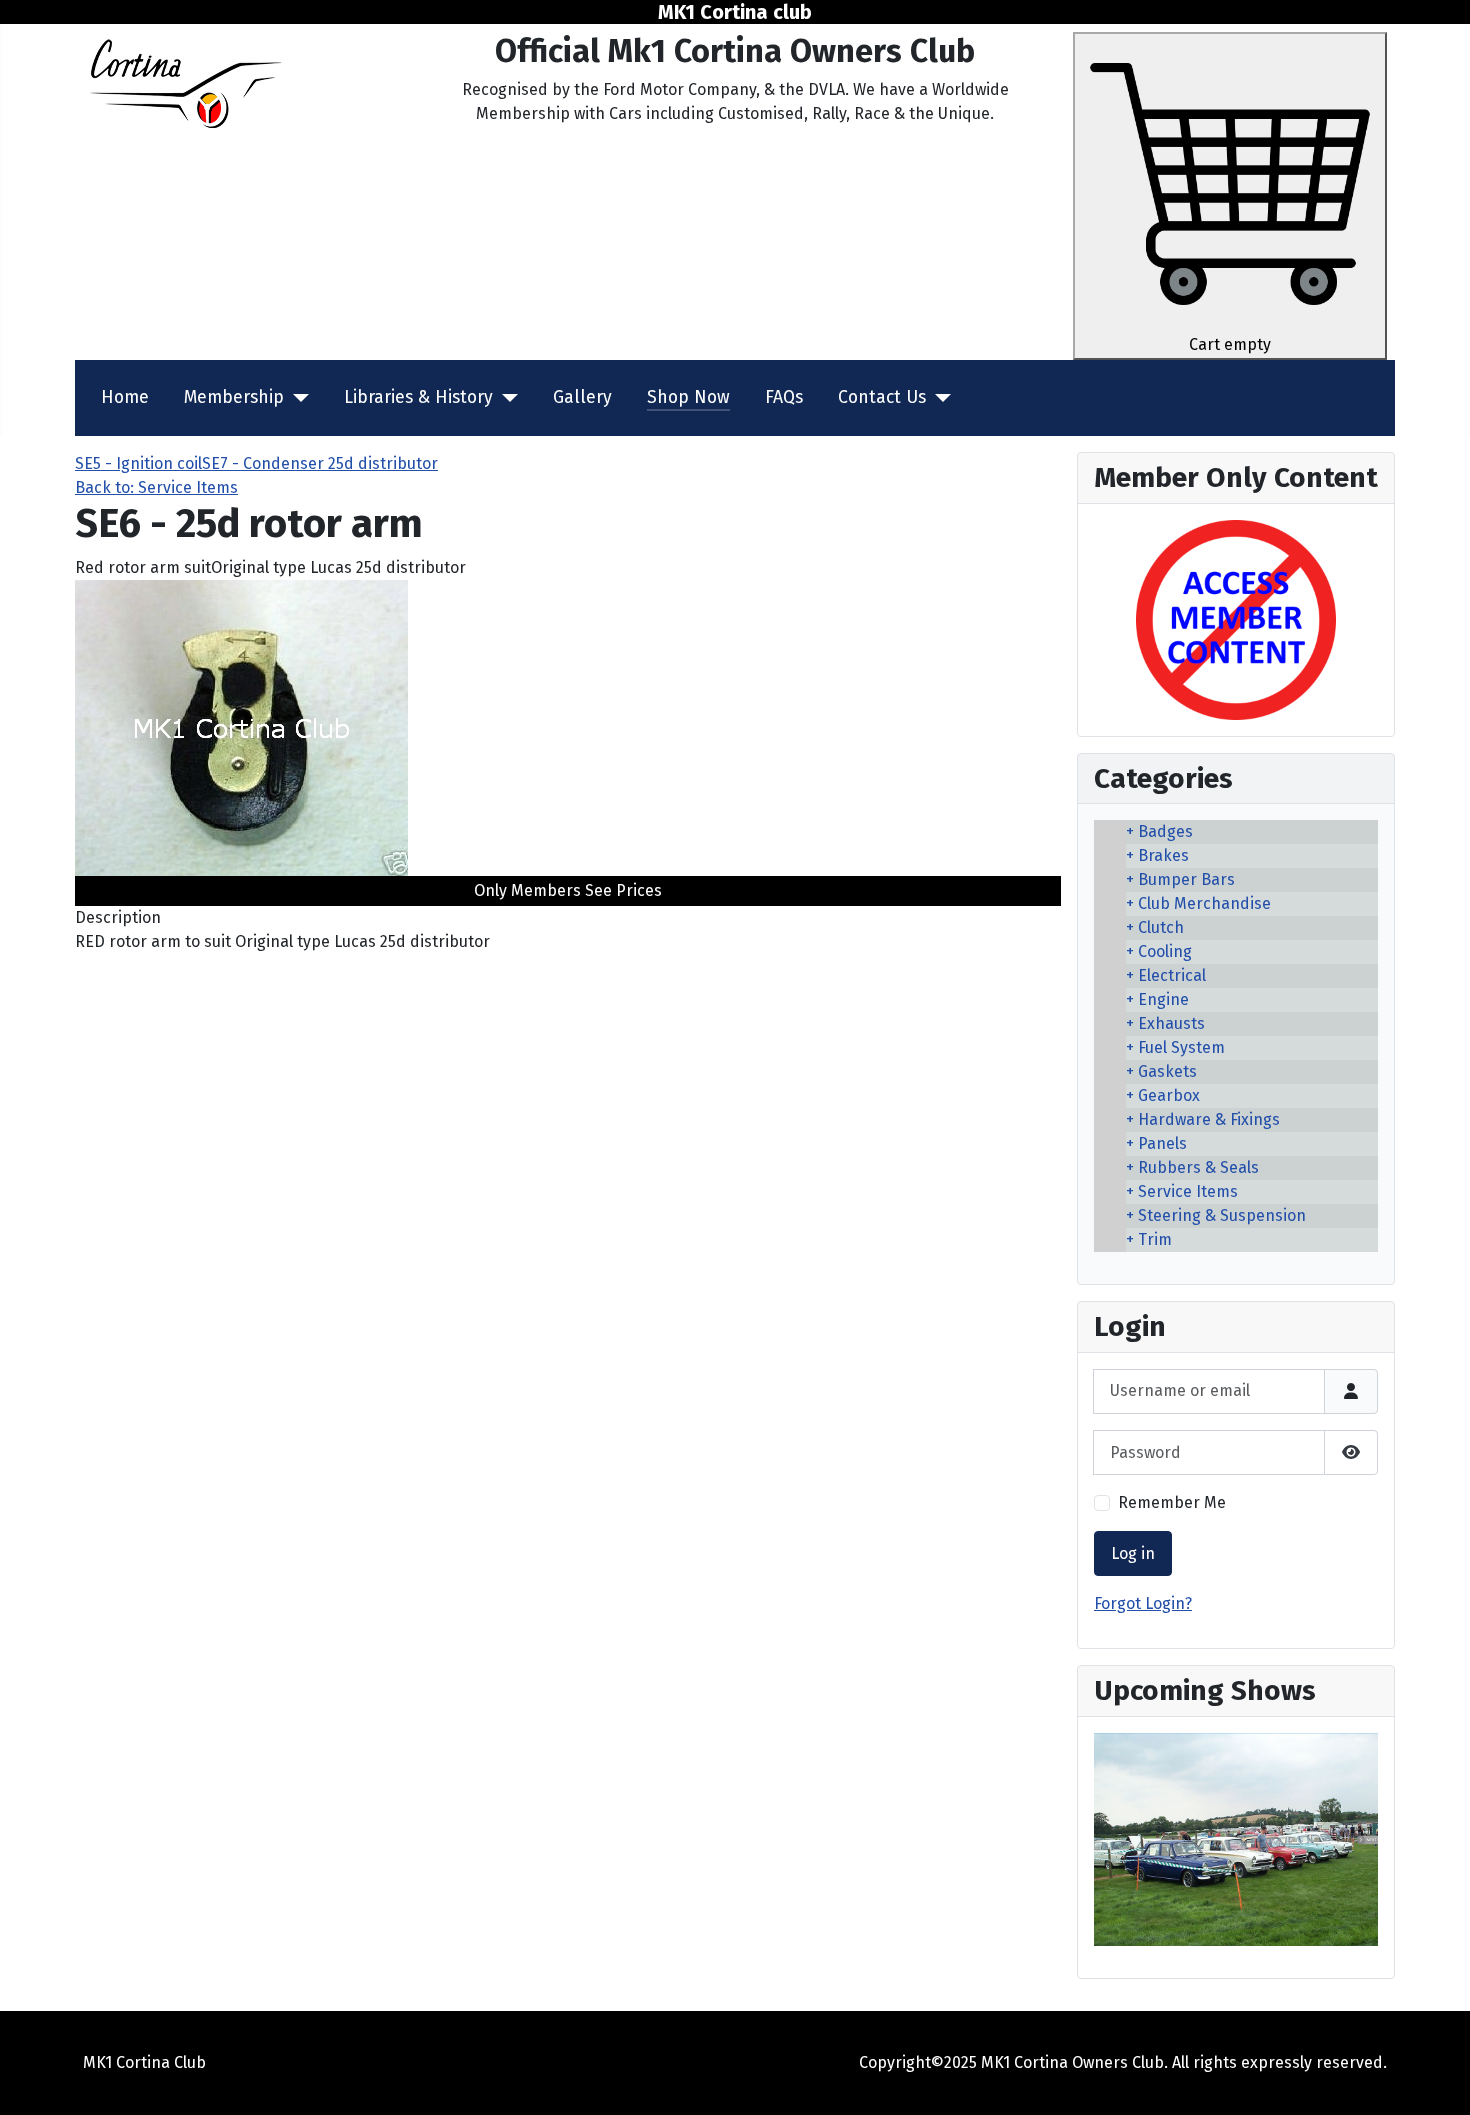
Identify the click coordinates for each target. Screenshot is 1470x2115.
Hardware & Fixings (1209, 1119)
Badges (1165, 831)
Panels (1162, 1143)
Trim (1155, 1239)
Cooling (1165, 951)
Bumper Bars (1186, 879)
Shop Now (688, 397)
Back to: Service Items (156, 487)
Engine (1163, 999)
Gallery (582, 397)
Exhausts (1171, 1023)
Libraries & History (418, 397)
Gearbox (1169, 1095)
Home (125, 397)
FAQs (784, 397)
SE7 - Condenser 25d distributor (320, 463)
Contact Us (882, 397)
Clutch (1161, 927)
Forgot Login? (1143, 1603)
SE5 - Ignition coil (138, 463)
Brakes (1163, 855)
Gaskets (1167, 1071)
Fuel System (1181, 1047)
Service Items (1188, 1191)
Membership (234, 397)
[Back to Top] (1435, 2078)
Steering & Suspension (1222, 1215)
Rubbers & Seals (1198, 1167)
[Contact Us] (938, 398)
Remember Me (1172, 1502)
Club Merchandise (1204, 903)
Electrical (1172, 975)
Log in (1133, 1553)
